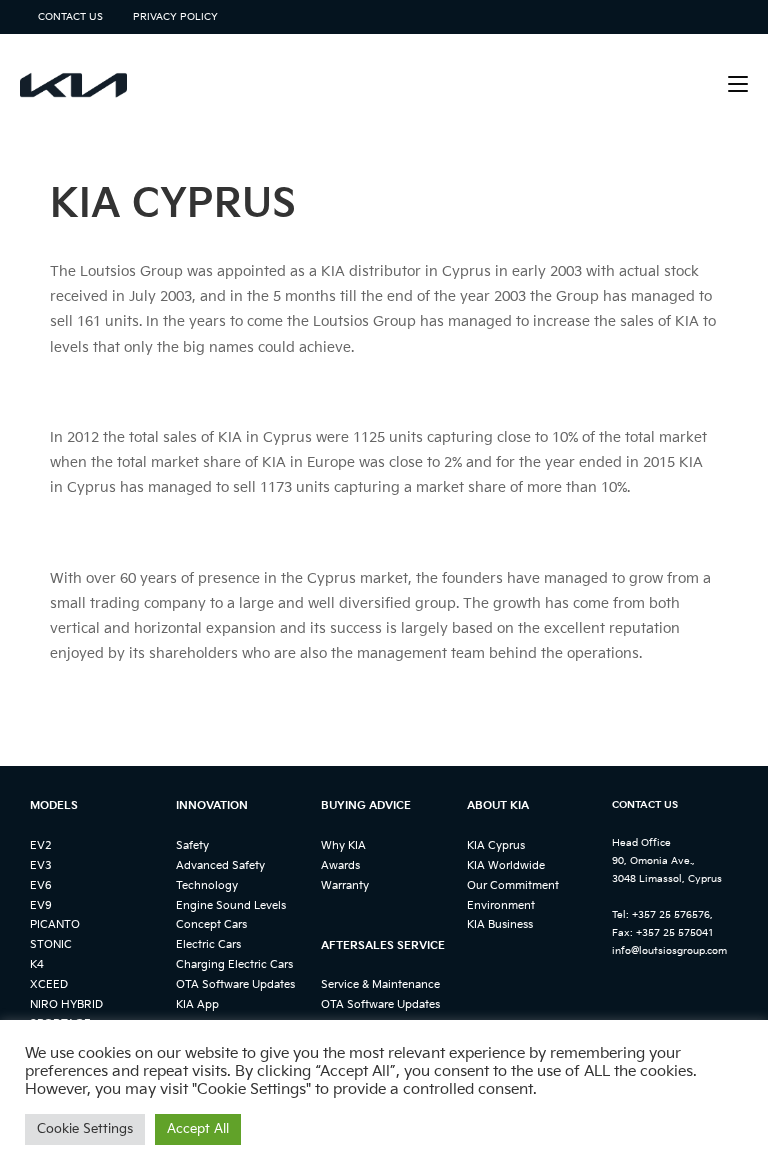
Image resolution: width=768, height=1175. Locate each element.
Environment (501, 905)
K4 (37, 964)
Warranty (345, 885)
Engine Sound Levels (231, 905)
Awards (340, 865)
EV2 (41, 845)
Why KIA (343, 845)
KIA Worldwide (506, 865)
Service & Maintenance (380, 984)
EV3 (41, 865)
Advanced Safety (220, 865)
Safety (192, 845)
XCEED (49, 984)
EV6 (41, 885)
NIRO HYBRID (66, 1004)
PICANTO (55, 924)
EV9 (41, 905)
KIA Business (500, 924)
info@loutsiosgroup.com (669, 951)
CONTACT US (70, 17)
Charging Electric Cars (234, 964)
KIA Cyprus (496, 845)
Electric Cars (208, 944)
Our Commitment (513, 885)
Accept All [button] (198, 1129)
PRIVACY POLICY (175, 17)
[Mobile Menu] (738, 84)
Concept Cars (211, 924)
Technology (207, 885)
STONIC (51, 944)
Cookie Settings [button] (85, 1129)
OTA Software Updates (235, 984)
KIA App (197, 1004)
